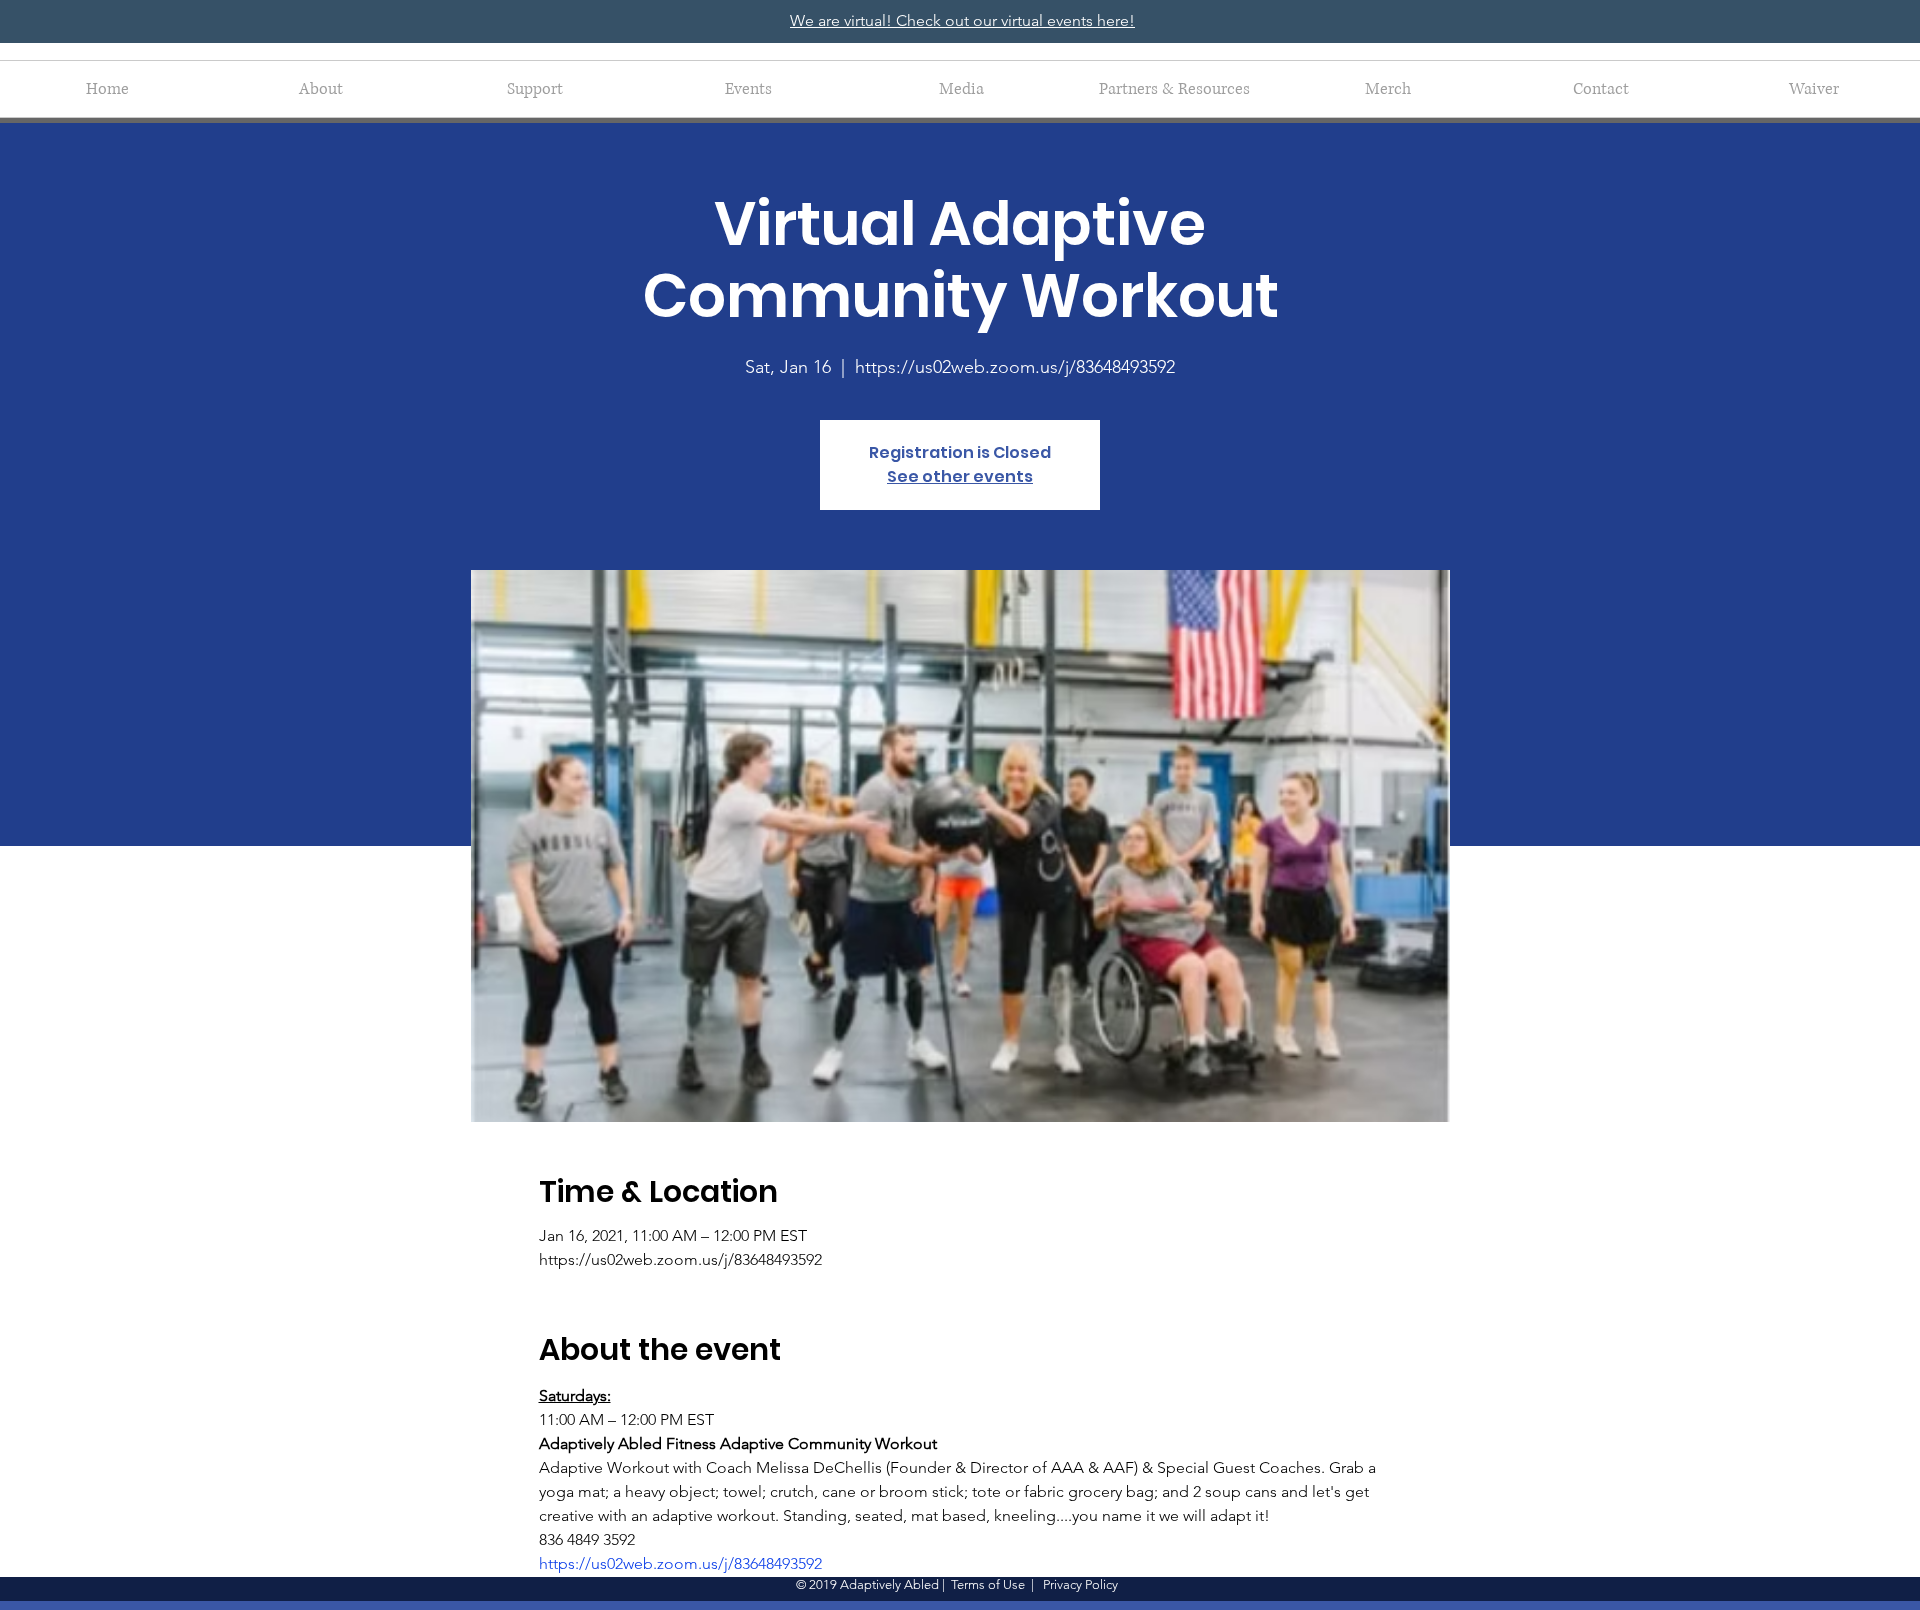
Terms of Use (988, 1584)
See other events (960, 476)
